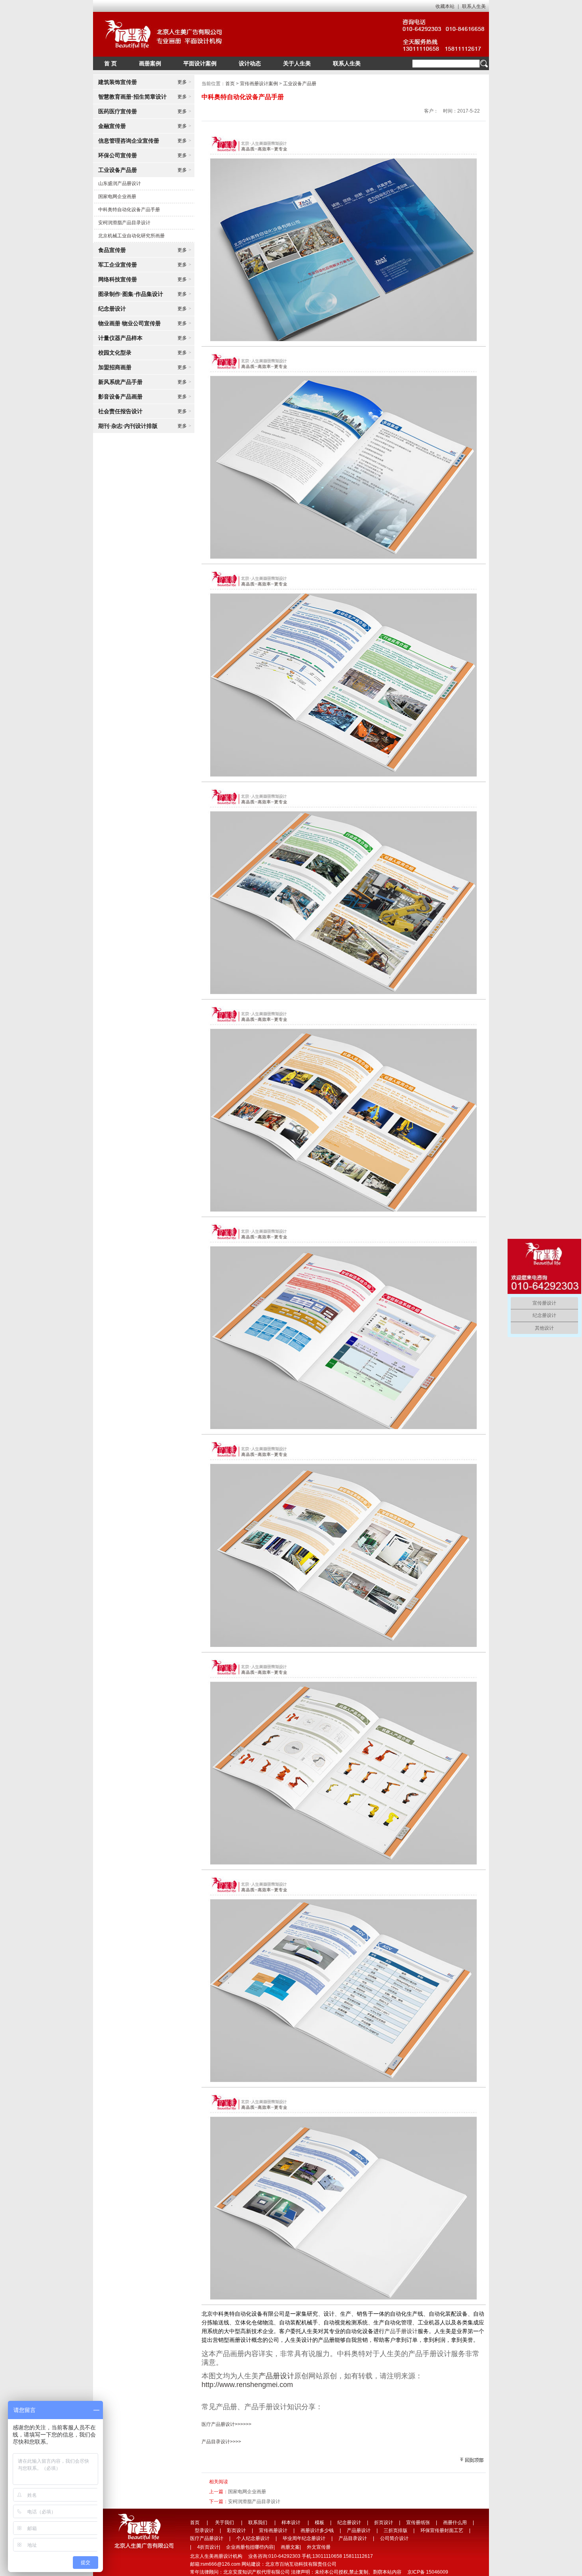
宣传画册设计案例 (259, 84)
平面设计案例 (200, 63)
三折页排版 (396, 2530)
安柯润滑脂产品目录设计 (124, 223)
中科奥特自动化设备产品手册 (129, 210)
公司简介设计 (394, 2538)
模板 (320, 2523)
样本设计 (291, 2523)
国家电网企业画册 (117, 197)
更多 (184, 82)
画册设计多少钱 (317, 2530)
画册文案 (290, 2547)
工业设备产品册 (300, 84)
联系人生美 (474, 6)
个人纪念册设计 (253, 2538)
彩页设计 (236, 2530)
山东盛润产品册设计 (120, 183)
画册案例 (150, 63)
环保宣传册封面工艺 (442, 2530)
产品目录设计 (353, 2538)
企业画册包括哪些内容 (250, 2547)
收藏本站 (445, 6)
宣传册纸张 (418, 2523)
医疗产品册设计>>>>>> (226, 2424)
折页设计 (384, 2523)
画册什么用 (455, 2523)
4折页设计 (208, 2547)
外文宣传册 (319, 2547)
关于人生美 (297, 63)
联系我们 (258, 2523)
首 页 (110, 63)
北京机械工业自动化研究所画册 (131, 236)
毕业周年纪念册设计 (304, 2538)
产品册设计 (276, 2376)
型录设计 (204, 2530)
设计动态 (250, 63)
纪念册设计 (349, 2523)
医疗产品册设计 (207, 2538)
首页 (230, 84)
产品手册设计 (401, 2331)
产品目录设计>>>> (221, 2442)
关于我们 (224, 2523)
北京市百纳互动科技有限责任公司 (301, 2564)
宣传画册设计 (273, 2530)
